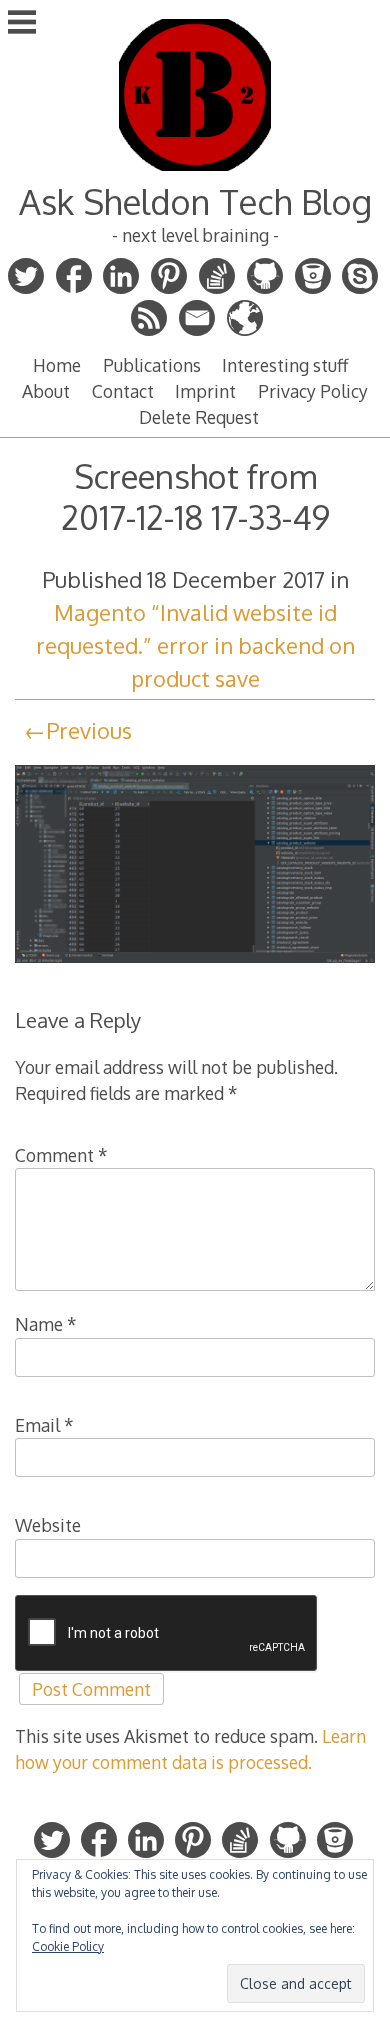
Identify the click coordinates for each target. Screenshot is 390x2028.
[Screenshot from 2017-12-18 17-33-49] (195, 965)
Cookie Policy (68, 1946)
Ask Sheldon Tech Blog (195, 201)
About (46, 391)
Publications (152, 365)
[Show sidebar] (22, 24)
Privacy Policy (313, 391)
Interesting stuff (285, 365)
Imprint (205, 391)
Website (48, 1525)
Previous (89, 730)
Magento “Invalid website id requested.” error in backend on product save (195, 645)
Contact (123, 391)
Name (46, 1324)
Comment (61, 1155)
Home (57, 365)
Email (44, 1425)
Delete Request (199, 417)
